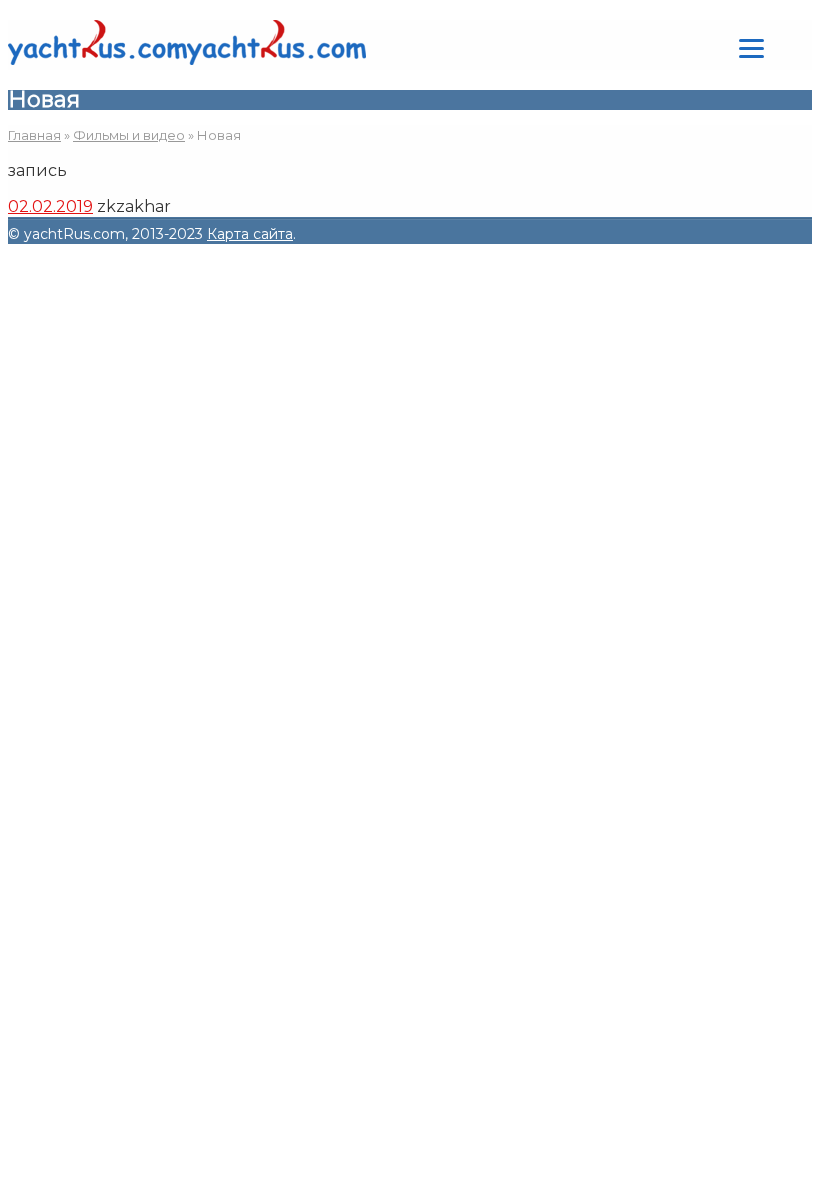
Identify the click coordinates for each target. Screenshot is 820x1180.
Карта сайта (250, 234)
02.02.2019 (50, 206)
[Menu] (751, 47)
